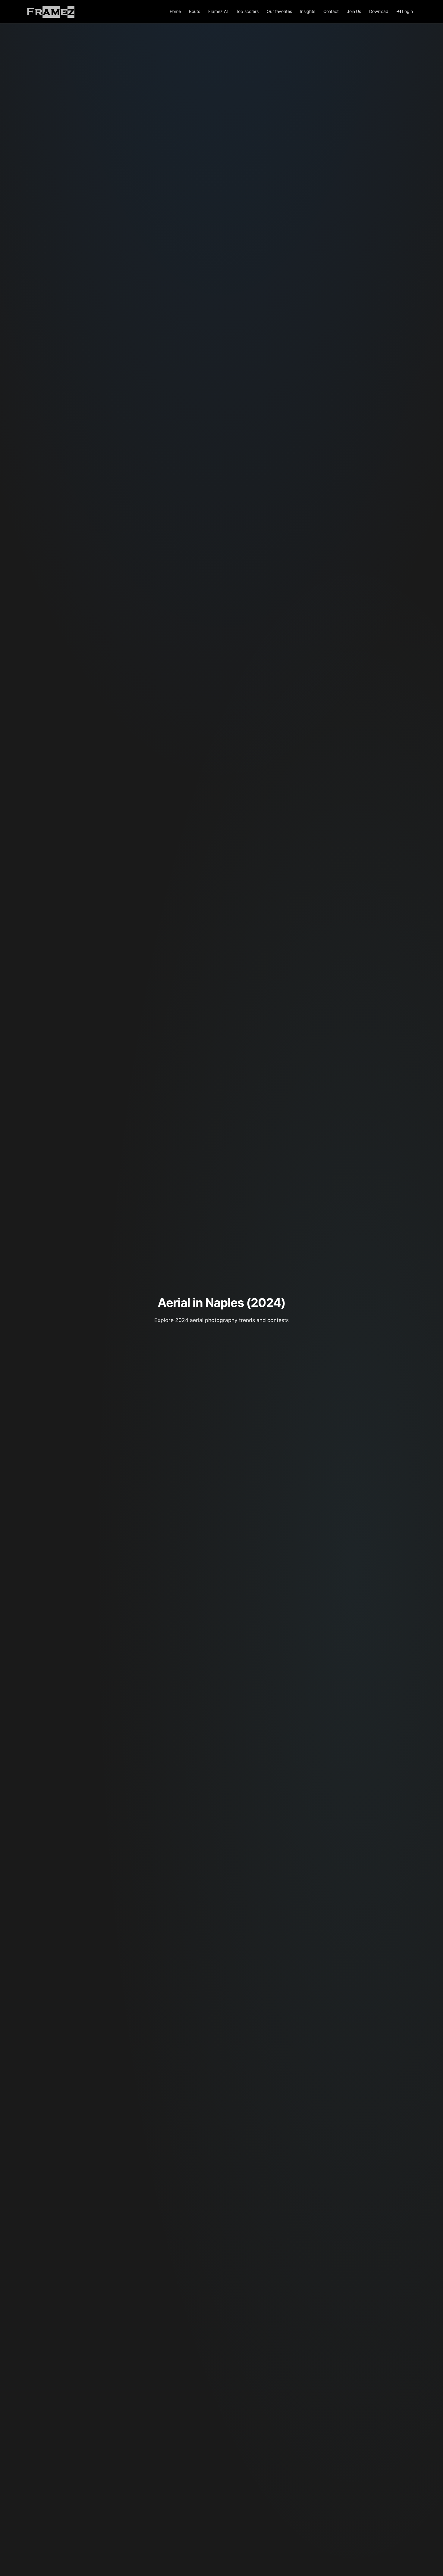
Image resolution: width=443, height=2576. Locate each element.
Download (379, 11)
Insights (308, 11)
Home (175, 11)
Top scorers (247, 11)
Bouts (194, 11)
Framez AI (218, 11)
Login (407, 11)
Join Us (354, 11)
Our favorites (279, 11)
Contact (331, 11)
